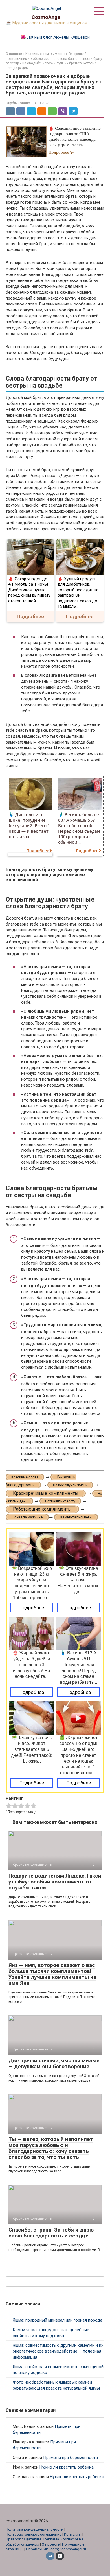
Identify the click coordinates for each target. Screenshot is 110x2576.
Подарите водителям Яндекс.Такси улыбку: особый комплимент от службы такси (55, 1882)
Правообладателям (23, 2539)
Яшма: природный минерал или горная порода (58, 2320)
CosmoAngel (47, 17)
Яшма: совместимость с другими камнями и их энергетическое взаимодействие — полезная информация (58, 2351)
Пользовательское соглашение (34, 2534)
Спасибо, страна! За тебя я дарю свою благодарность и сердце (51, 2233)
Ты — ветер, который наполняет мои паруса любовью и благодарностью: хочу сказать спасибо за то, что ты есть (51, 2148)
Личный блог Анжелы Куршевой (58, 37)
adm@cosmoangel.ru (68, 2549)
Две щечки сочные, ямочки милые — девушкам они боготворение (54, 2063)
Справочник (37, 2549)
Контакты (73, 2534)
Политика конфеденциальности (35, 2529)
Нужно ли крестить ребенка (67, 2467)
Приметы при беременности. (71, 2458)
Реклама (51, 2539)
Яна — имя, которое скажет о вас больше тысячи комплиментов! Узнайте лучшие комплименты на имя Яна (52, 1974)
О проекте (51, 2544)
